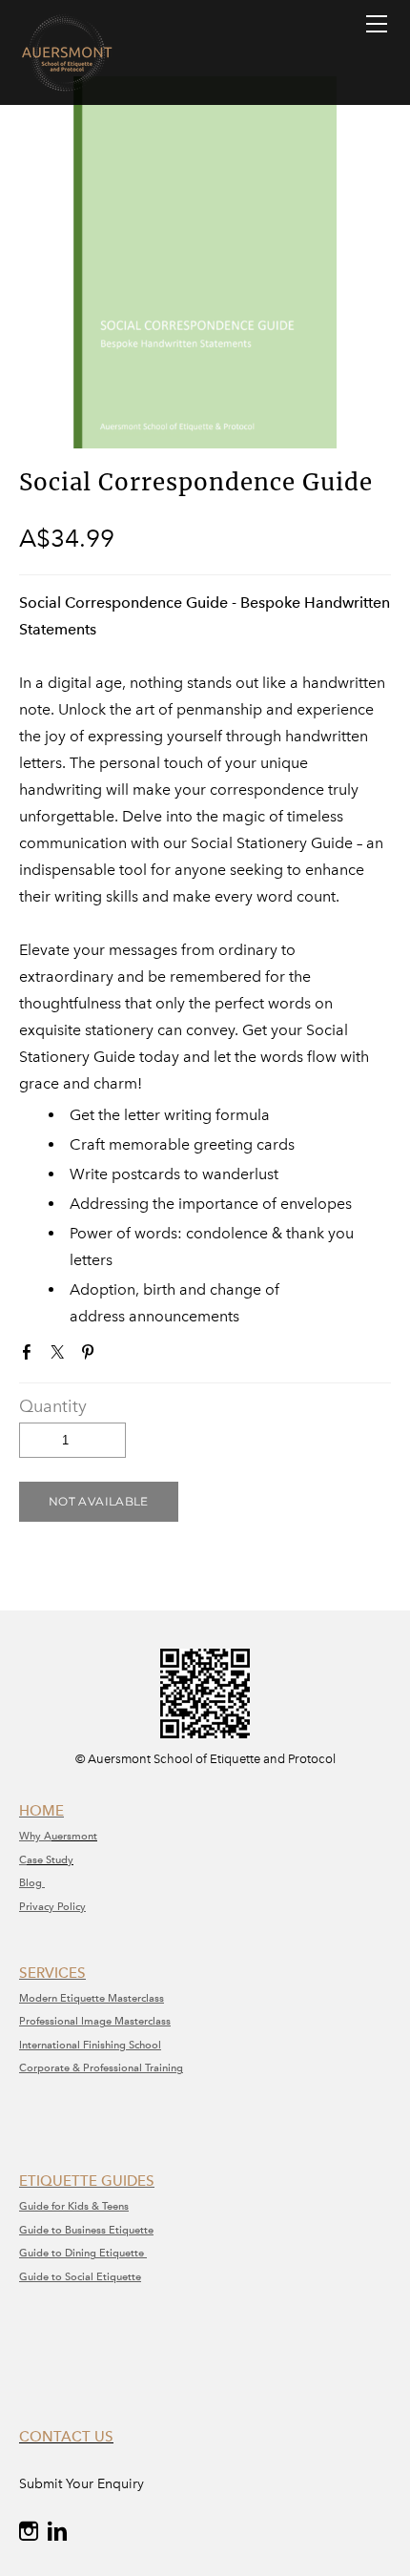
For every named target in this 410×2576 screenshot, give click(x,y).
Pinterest (92, 1356)
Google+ (121, 1357)
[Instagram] (29, 2531)
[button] (99, 1502)
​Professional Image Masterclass (95, 2021)
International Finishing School (90, 2045)
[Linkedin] (57, 2531)
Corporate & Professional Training (101, 2068)
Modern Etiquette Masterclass (92, 1998)
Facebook (31, 1356)
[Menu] (377, 24)
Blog (32, 1883)
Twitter (61, 1356)
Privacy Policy (52, 1907)
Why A (35, 1836)
